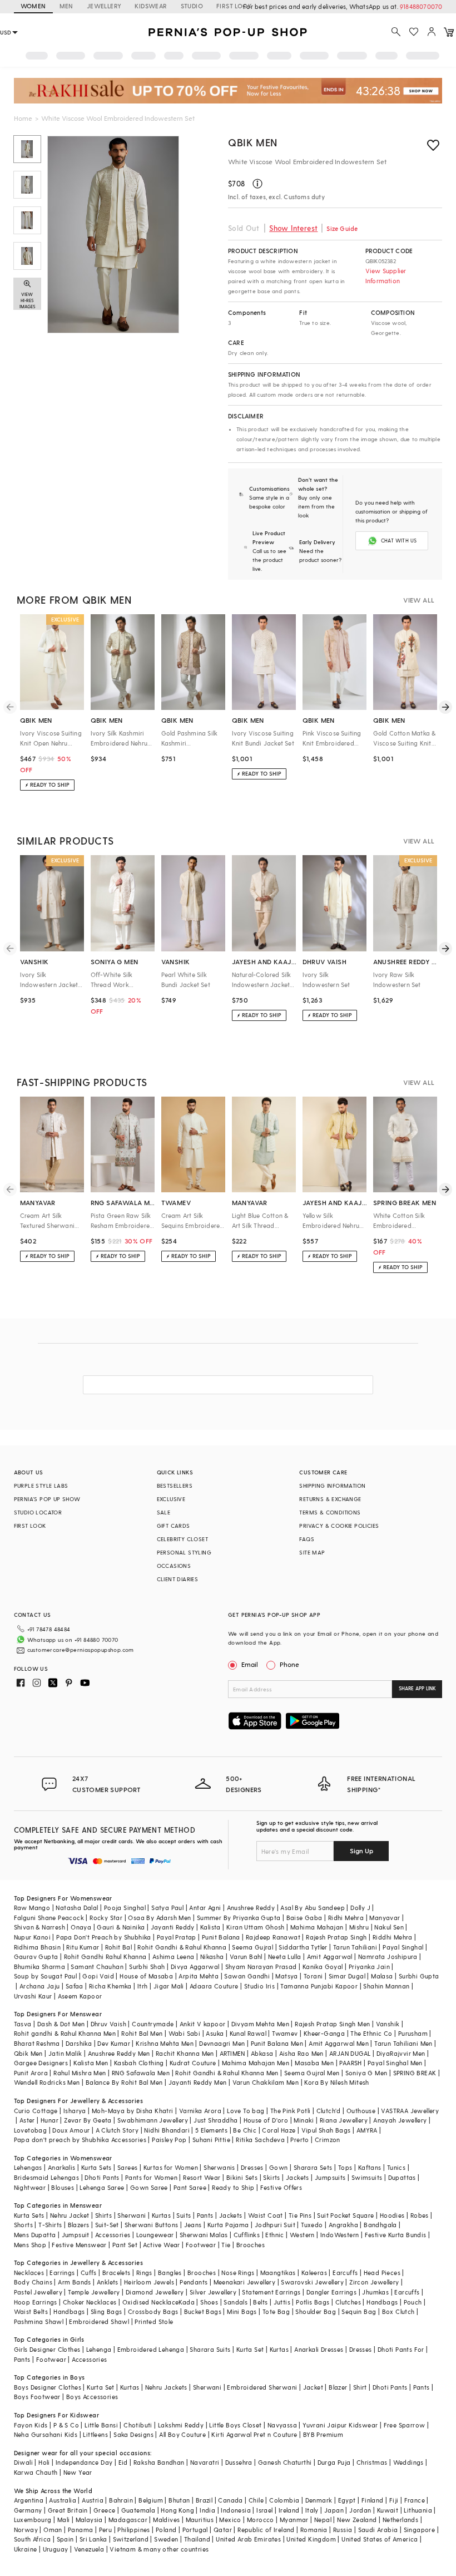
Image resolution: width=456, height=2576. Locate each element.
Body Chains (33, 2282)
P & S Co (66, 2425)
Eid (123, 2462)
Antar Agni (205, 1908)
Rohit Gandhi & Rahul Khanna (182, 1947)
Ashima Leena (174, 1956)
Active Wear (161, 2245)
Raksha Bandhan (159, 2462)
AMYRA (367, 2130)
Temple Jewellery (94, 2292)
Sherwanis (219, 2167)
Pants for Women (151, 2177)
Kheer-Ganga (324, 2033)
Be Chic (245, 2130)
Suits (184, 2215)
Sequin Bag (359, 2311)
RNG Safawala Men (141, 2073)
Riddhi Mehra (393, 1937)
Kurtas (161, 2215)
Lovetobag (31, 2130)
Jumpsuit (76, 2235)
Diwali (23, 2462)
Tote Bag (276, 2311)
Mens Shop (30, 2245)
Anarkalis (62, 2167)
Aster (27, 2120)
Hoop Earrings (36, 2302)
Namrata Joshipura (388, 1956)
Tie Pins (300, 2215)
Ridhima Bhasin (38, 1947)
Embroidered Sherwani (262, 2387)
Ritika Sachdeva (260, 2140)
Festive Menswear (79, 2245)
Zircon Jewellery (374, 2282)
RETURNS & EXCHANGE (330, 1499)
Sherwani (132, 2215)
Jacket (313, 2387)
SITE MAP (312, 1552)
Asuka (215, 2033)
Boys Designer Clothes (48, 2387)
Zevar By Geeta (88, 2120)
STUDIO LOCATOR (38, 1512)
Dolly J (360, 1908)
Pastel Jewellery (38, 2292)
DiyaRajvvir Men (401, 2053)
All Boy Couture (182, 2434)
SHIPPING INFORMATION (332, 1486)
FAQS (307, 1539)
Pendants (194, 2282)
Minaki (304, 2120)
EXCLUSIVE (171, 1499)
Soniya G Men (366, 2073)
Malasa (382, 1976)
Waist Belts (31, 2311)
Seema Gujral (252, 1947)
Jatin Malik (65, 2053)
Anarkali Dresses (319, 2349)
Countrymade (153, 2024)
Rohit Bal (119, 1947)
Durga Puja (334, 2462)
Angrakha (343, 2225)
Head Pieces (382, 2272)
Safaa (75, 1986)
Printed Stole (154, 2321)
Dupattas (402, 2177)
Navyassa (282, 2425)
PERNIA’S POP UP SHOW (47, 1499)
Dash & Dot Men (61, 2024)
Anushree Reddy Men (119, 2053)
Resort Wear (202, 2177)
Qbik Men (253, 142)
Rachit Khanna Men (185, 2053)
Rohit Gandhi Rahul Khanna (105, 1956)
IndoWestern (339, 2235)
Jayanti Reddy (173, 1927)
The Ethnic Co (371, 2033)
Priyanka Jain (369, 1966)
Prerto (299, 2140)
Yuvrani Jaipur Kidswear (340, 2425)
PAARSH (350, 2063)
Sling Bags (106, 2311)
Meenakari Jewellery (245, 2282)
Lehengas (28, 2167)
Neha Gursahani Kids (46, 2434)
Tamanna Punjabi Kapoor (319, 1986)
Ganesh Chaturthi (285, 2462)
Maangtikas (278, 2272)
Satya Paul (167, 1908)
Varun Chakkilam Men (266, 2082)
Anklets (108, 2282)
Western (302, 2235)
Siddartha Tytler (303, 1947)
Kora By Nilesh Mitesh (336, 2082)
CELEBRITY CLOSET (182, 1539)
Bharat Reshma (37, 2043)
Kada (187, 2302)
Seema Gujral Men (312, 2073)
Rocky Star (106, 1918)
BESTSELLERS (175, 1486)
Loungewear (155, 2235)
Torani (313, 1976)
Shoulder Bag (316, 2311)
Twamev (285, 2033)
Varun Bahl (246, 1956)
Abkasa (262, 2053)
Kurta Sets (96, 2167)
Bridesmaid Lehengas (47, 2177)
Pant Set (125, 2245)
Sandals (236, 2302)
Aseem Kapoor (80, 1996)
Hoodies (392, 2215)
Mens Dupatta (35, 2235)
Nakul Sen (389, 1927)
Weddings (408, 2462)
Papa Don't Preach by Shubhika (104, 1937)
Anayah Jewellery (400, 2120)
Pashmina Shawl (39, 2321)
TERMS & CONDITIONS (330, 1512)
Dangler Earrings (331, 2292)
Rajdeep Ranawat (273, 1937)
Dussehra (239, 2462)
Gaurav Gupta (36, 1956)
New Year (78, 2472)
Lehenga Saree (102, 2187)
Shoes (209, 2302)
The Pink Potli (291, 2111)
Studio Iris (259, 1986)
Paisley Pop (169, 2140)
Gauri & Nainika (121, 1927)
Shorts (23, 2225)
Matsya (286, 1976)
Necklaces (29, 2272)
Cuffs (89, 2272)
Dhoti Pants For (401, 2349)
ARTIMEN (232, 2053)
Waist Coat (266, 2215)
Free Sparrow (405, 2425)
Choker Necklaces (90, 2302)
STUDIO (192, 6)
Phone (289, 1664)
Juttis (282, 2302)
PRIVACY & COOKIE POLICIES (339, 1526)
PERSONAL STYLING (184, 1552)
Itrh (143, 1986)
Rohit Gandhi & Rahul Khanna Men (227, 2073)
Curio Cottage (36, 2111)
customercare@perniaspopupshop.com (81, 1650)
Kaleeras (314, 2272)
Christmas (372, 2462)
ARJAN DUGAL (350, 2053)
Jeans (193, 2225)
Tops (345, 2167)
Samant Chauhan (97, 1966)
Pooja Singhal (125, 1908)
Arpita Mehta (199, 1976)
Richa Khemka (110, 1986)
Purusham (413, 2033)
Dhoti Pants (102, 2177)
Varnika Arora (200, 2111)
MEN (66, 6)
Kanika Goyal (323, 1966)
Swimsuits (367, 2177)
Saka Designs (133, 2434)
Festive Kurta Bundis (396, 2235)
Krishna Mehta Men (165, 2043)
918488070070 (421, 6)
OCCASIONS (174, 1566)
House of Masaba (146, 1976)
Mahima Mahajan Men (256, 2063)
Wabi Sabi (185, 2033)
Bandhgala (380, 2225)
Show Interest (293, 228)
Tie (226, 2245)
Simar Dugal (347, 1976)
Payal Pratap (177, 1937)
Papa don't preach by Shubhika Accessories (80, 2140)
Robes (420, 2215)
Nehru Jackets (166, 2387)
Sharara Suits (210, 2349)
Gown (279, 2167)
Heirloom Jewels (149, 2282)
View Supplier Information (386, 276)
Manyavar (385, 1918)
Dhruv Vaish (108, 2024)
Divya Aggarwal (195, 1966)
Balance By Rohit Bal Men (124, 2082)
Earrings (62, 2272)
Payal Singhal (403, 1947)
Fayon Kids (31, 2425)
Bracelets (117, 2272)
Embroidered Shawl (99, 2321)
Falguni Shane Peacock (49, 1918)
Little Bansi (101, 2425)
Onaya (81, 1927)
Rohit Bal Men (142, 2033)
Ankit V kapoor (203, 2024)
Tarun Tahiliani (355, 1947)
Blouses (63, 2187)
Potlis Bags (313, 2302)
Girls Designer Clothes (47, 2349)
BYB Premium (323, 2434)
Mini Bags (242, 2311)
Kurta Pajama (228, 2225)
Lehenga (99, 2349)
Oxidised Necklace (151, 2302)
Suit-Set (107, 2225)
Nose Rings (238, 2272)
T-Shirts (50, 2225)
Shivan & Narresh (39, 1927)
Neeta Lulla (284, 1956)
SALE (164, 1512)
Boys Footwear (37, 2397)
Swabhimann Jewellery (153, 2120)
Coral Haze (279, 2130)
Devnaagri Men (222, 2043)
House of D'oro (266, 2120)
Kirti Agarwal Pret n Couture (254, 2434)
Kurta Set (250, 2349)
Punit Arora (31, 2073)
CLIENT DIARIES (178, 1579)
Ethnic (274, 2235)
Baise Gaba (304, 1918)
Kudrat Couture (193, 2063)
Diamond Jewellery (155, 2292)
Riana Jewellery (344, 2120)
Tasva (23, 2024)
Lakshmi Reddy (181, 2425)
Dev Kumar (114, 2043)
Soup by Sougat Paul (46, 1976)
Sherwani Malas (204, 2235)
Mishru (359, 1927)
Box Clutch (398, 2311)
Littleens (95, 2434)
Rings (144, 2272)
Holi (44, 2462)
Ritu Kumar (83, 1947)
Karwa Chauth (36, 2472)
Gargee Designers (41, 2063)
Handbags (382, 2302)
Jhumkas (375, 2292)
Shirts (103, 2215)
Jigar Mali (169, 1986)
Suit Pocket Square (345, 2215)
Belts (260, 2302)
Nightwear (30, 2187)
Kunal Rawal (248, 2033)
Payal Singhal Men (395, 2063)
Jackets (298, 2177)
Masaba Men (314, 2063)
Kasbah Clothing (139, 2063)
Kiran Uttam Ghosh (256, 1927)
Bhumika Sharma (40, 1966)
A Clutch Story (117, 2130)
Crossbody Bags (153, 2311)
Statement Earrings (271, 2292)
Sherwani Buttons (151, 2225)
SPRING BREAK (415, 2073)
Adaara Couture (214, 1986)
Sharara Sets (313, 2167)
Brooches (251, 2245)
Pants (205, 2215)
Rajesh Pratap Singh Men (332, 2024)
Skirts (271, 2177)
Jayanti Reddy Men (198, 2082)
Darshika (79, 2043)
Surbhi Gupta (419, 1976)
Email (250, 1664)
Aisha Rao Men (301, 2053)
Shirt (360, 2387)
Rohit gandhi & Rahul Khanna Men (65, 2033)
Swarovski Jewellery (312, 2282)
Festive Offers (281, 2187)
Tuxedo (312, 2225)
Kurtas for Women (171, 2167)
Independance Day (84, 2462)
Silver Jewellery (213, 2292)
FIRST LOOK (234, 6)
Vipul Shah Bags (326, 2130)
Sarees (127, 2167)
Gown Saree (149, 2187)
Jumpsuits (330, 2177)
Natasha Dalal (77, 1908)
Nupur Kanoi (32, 1937)
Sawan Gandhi (247, 1976)
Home (23, 118)
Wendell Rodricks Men (47, 2082)
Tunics (396, 2167)
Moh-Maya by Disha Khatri (133, 2111)
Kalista (210, 1927)
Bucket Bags (203, 2311)
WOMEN (33, 6)
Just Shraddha (215, 2120)
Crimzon (328, 2140)
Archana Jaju (40, 1986)
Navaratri (205, 2462)
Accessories (113, 2235)
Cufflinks (247, 2235)
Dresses (252, 2167)
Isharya (75, 2111)
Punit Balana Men (277, 2043)
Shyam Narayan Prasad (261, 1966)
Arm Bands (75, 2282)
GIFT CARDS (174, 1526)
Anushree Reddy (251, 1908)
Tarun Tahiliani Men (403, 2043)
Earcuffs (345, 2272)
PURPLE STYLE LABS (41, 1486)
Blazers (79, 2225)
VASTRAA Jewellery (410, 2111)
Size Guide (342, 228)
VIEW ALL (419, 600)
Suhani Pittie (211, 2140)
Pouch (413, 2302)
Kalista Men (91, 2063)
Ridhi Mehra (346, 1918)
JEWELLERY (104, 6)
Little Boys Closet (235, 2425)
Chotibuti (138, 2425)
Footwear (201, 2245)
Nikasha (212, 1956)
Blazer (338, 2387)
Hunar (49, 2120)
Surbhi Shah (147, 1966)
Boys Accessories (92, 2397)
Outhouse (361, 2111)
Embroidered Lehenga (151, 2349)
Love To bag (246, 2111)
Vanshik (388, 2024)
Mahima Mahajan (317, 1927)
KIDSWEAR (151, 6)
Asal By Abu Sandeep (313, 1908)
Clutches (348, 2302)
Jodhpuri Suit (275, 2225)
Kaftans (370, 2167)
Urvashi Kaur (33, 1996)
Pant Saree (190, 2187)
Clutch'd (329, 2111)
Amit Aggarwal (330, 1956)
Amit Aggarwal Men (339, 2043)
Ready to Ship (233, 2187)
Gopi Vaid (98, 1976)
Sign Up (361, 1850)
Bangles (170, 2272)
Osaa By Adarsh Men (159, 1918)
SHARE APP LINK (417, 1688)
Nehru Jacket (70, 2215)
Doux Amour (71, 2130)
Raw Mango (32, 1908)
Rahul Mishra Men (80, 2073)
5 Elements (211, 2130)
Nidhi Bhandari (167, 2130)
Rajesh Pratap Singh (336, 1937)
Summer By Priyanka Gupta (239, 1918)
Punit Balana (221, 1937)
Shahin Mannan (386, 1986)
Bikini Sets (242, 2177)
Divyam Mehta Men (260, 2024)
